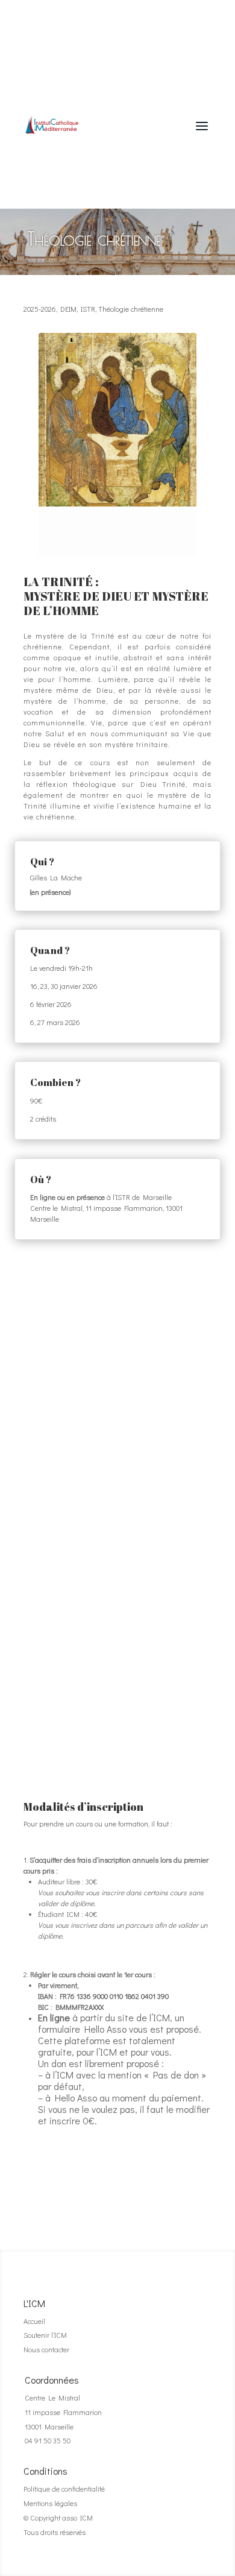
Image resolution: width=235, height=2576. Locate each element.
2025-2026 (40, 309)
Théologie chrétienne (131, 309)
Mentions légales (50, 2503)
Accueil (34, 2321)
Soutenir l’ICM (45, 2335)
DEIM (68, 309)
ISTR (88, 309)
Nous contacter (46, 2349)
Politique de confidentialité (64, 2489)
